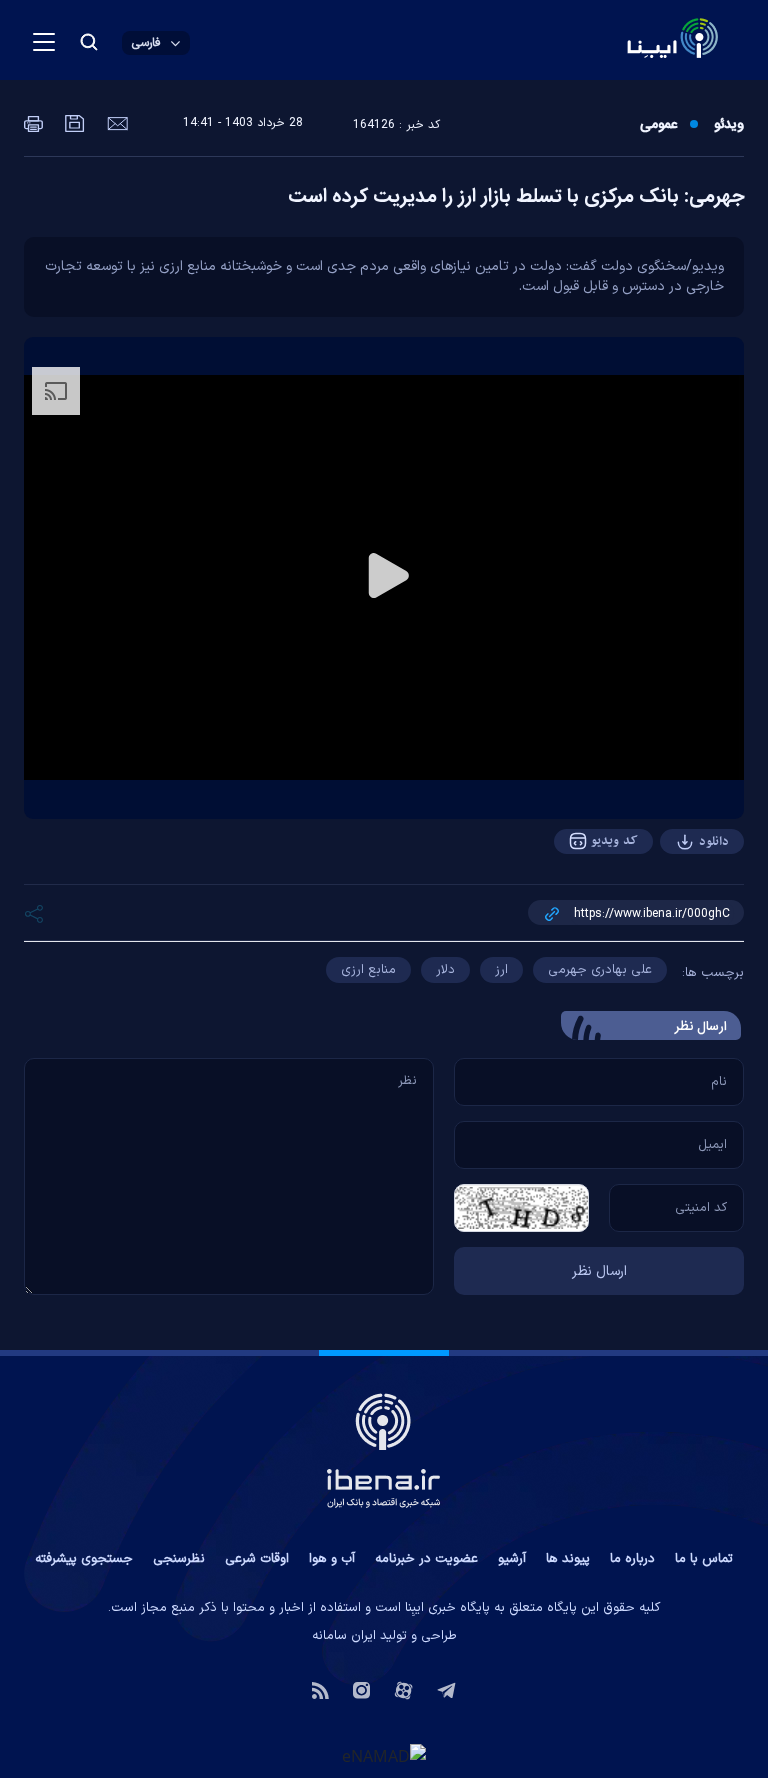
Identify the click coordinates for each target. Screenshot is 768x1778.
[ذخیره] (73, 122)
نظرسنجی (179, 1559)
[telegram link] (446, 1689)
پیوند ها (568, 1559)
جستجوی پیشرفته (84, 1559)
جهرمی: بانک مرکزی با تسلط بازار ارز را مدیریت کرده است (516, 197)
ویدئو (729, 125)
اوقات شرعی (257, 1559)
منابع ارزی (368, 970)
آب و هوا (332, 1559)
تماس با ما (704, 1559)
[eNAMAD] (384, 1756)
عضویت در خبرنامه (426, 1559)
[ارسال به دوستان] (115, 122)
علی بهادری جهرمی (600, 970)
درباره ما (632, 1559)
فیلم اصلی (674, 897)
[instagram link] (361, 1689)
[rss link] (320, 1689)
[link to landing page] (624, 40)
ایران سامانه (344, 1636)
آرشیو (512, 1559)
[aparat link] (403, 1689)
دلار (445, 970)
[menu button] (44, 42)
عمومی (658, 125)
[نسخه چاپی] (33, 122)
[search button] (89, 42)
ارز (501, 970)
